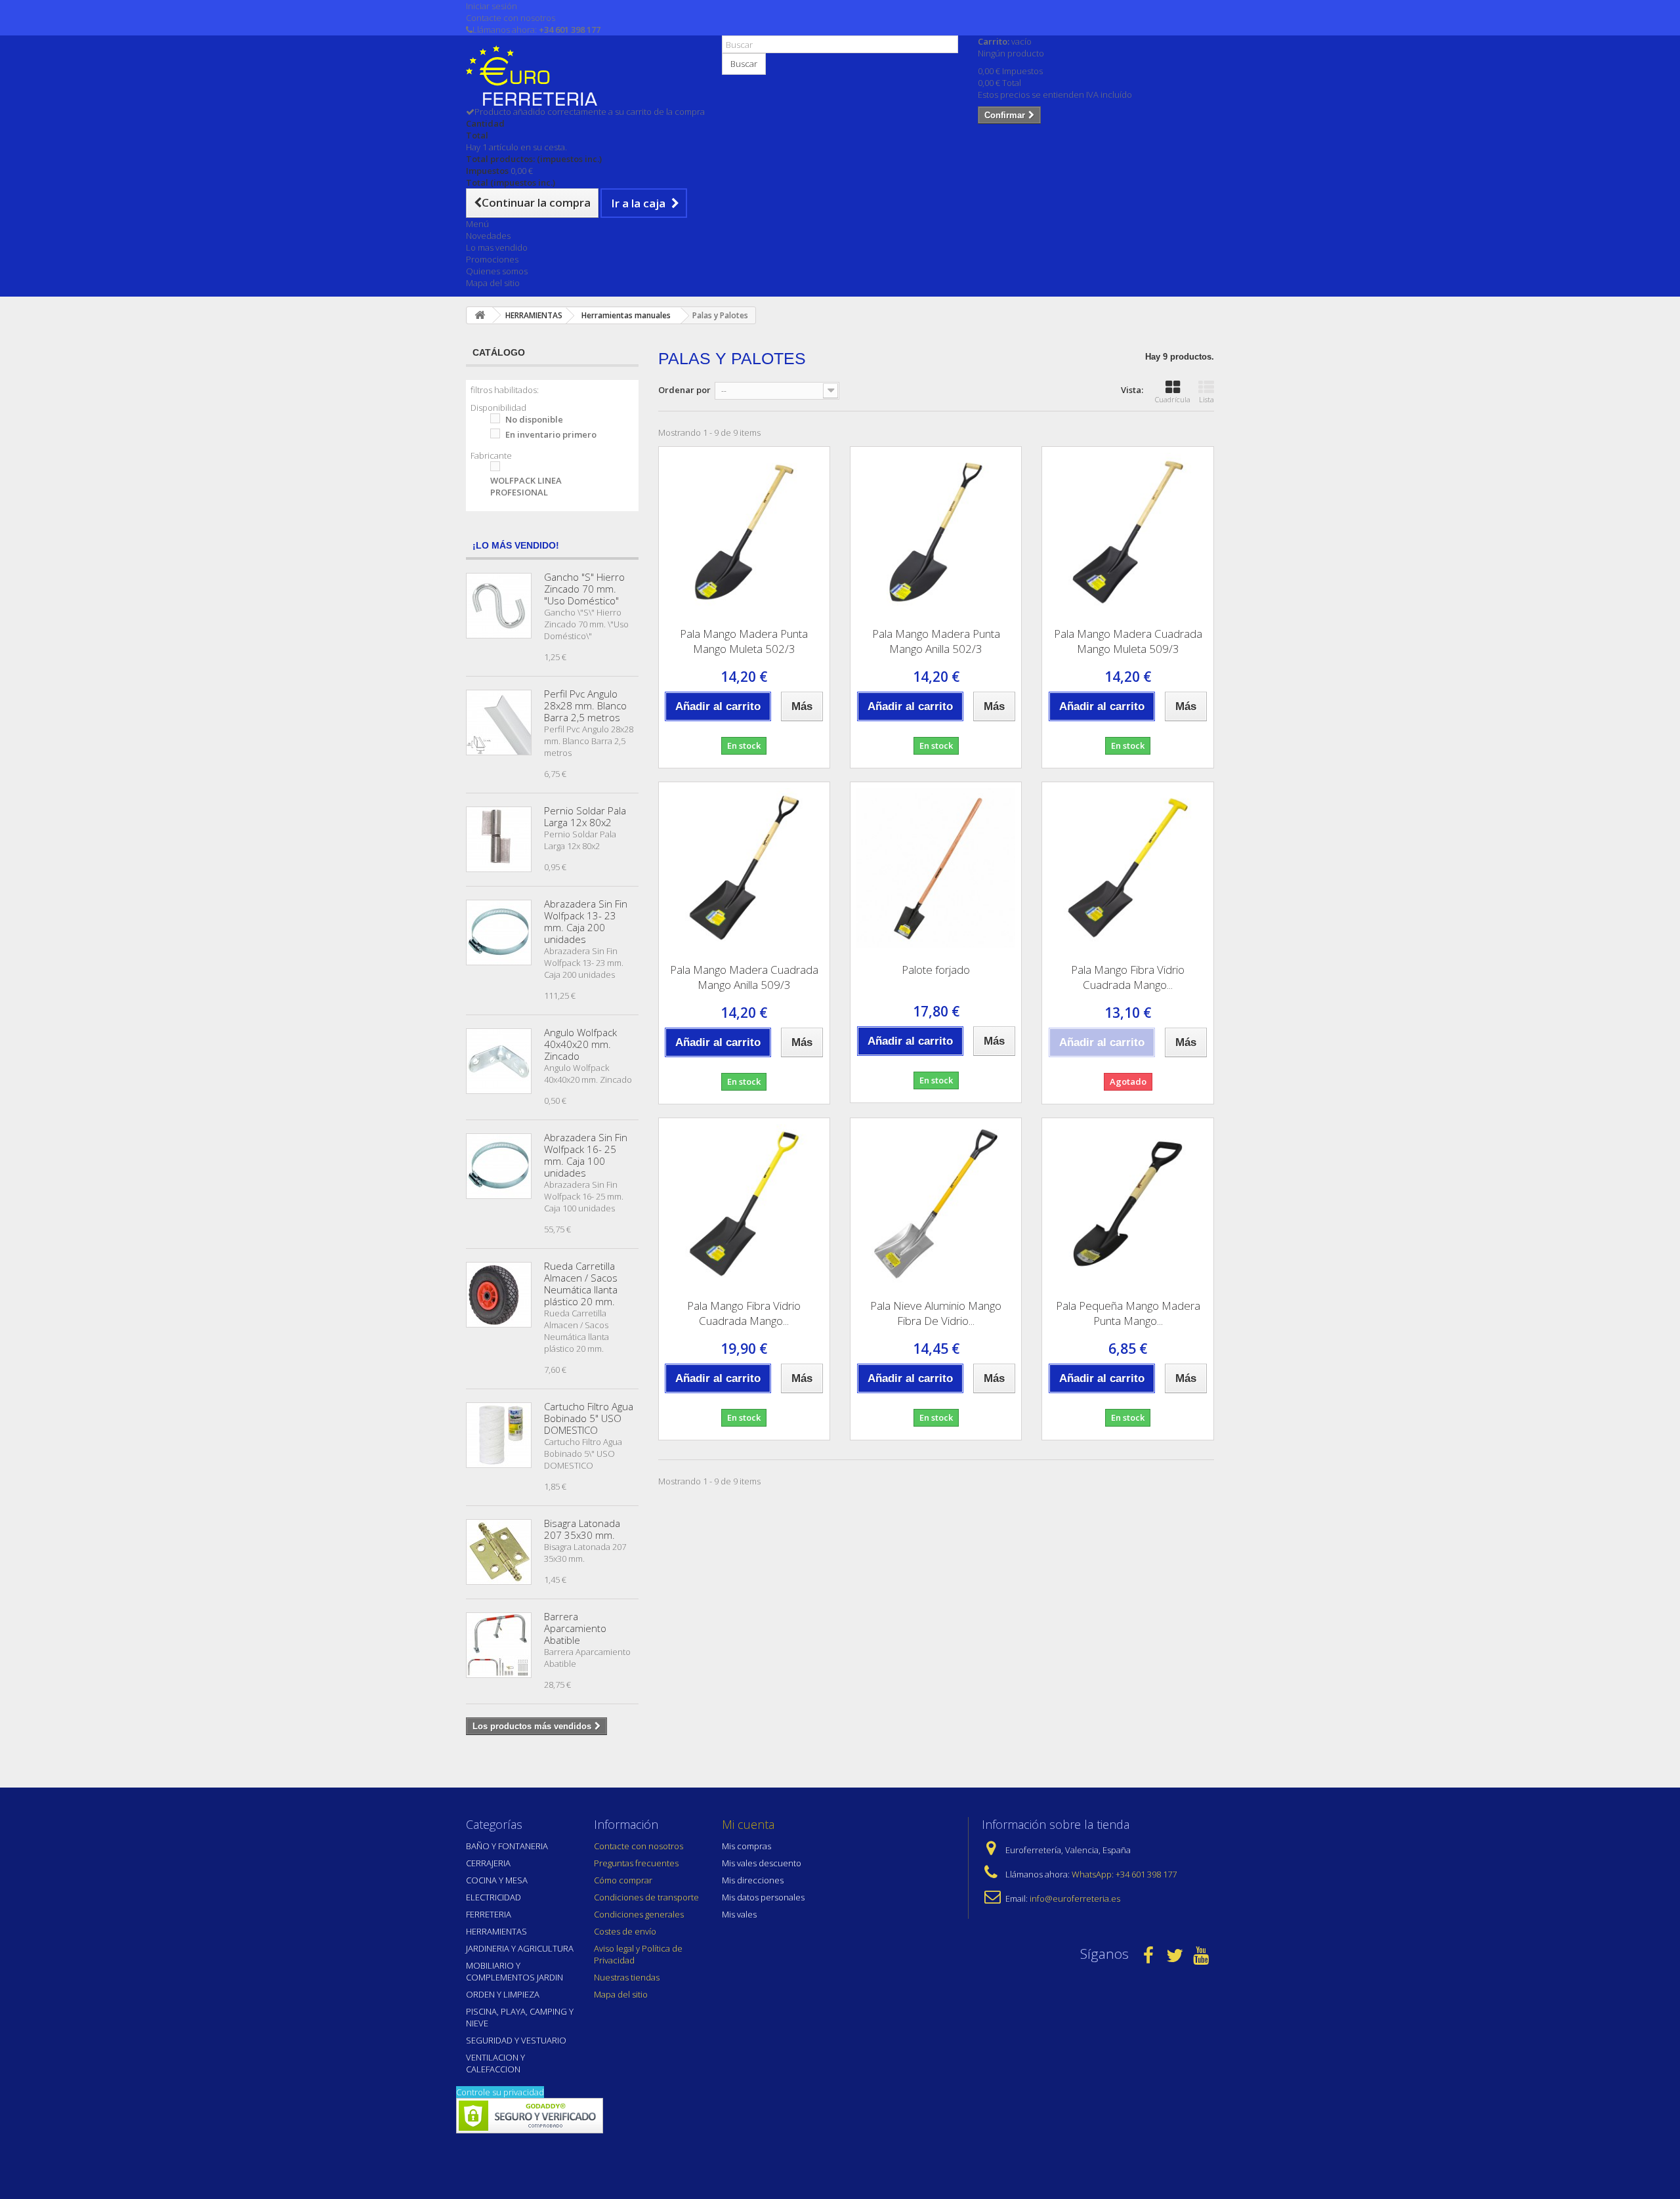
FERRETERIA (489, 1914)
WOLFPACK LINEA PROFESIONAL (526, 486)
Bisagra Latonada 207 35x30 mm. (582, 1529)
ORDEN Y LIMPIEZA (503, 1994)
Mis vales (739, 1914)
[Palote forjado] (936, 868)
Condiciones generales (639, 1914)
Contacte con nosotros (511, 18)
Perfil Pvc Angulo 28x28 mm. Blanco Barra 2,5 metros (585, 705)
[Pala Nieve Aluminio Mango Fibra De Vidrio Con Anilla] (936, 1204)
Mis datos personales (763, 1897)
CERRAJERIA (488, 1863)
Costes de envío (625, 1931)
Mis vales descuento (762, 1863)
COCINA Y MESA (497, 1880)
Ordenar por (684, 390)
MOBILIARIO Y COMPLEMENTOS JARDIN (514, 1971)
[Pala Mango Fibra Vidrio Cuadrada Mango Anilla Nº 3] (744, 1204)
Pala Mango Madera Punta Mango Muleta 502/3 (744, 641)
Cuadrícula (1173, 399)
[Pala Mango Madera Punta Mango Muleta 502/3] (744, 532)
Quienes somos (497, 271)
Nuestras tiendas (627, 1977)
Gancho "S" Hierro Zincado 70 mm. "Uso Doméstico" (584, 589)
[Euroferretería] (584, 75)
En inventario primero (551, 434)
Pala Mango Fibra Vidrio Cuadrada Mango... (1128, 977)
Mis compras (746, 1846)
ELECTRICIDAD (493, 1897)
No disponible (534, 419)
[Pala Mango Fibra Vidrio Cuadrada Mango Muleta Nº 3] (1127, 868)
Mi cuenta (748, 1824)
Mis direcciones (753, 1880)
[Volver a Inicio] (480, 315)
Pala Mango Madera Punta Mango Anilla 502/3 (936, 641)
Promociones (492, 259)
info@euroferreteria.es (1075, 1898)
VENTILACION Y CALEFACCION (495, 2063)
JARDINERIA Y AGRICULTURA (520, 1948)
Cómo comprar (623, 1880)
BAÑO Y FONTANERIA (507, 1846)
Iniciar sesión (492, 6)
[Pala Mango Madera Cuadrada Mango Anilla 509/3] (744, 868)
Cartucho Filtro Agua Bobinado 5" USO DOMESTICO (589, 1418)
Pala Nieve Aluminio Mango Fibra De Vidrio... (936, 1313)
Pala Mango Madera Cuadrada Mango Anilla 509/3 (744, 977)
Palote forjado (936, 970)
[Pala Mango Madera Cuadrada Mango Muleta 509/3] (1127, 532)
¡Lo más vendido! (516, 545)
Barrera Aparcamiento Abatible (575, 1628)
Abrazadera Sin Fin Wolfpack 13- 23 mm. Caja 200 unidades (586, 921)
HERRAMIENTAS (496, 1931)
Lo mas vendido (497, 247)
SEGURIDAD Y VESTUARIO (516, 2040)
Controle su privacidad (500, 2092)
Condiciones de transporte (646, 1897)
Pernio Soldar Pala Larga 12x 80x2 (585, 816)
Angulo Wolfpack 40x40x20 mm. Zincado (580, 1044)
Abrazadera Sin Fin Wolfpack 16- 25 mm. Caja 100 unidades (586, 1155)
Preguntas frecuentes (636, 1863)
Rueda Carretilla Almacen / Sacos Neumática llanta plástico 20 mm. (581, 1284)
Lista (1207, 399)
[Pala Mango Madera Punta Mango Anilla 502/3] (936, 532)
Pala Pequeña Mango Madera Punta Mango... (1128, 1313)
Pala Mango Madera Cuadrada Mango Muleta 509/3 (1128, 641)
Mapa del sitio (493, 283)
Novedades (488, 236)
